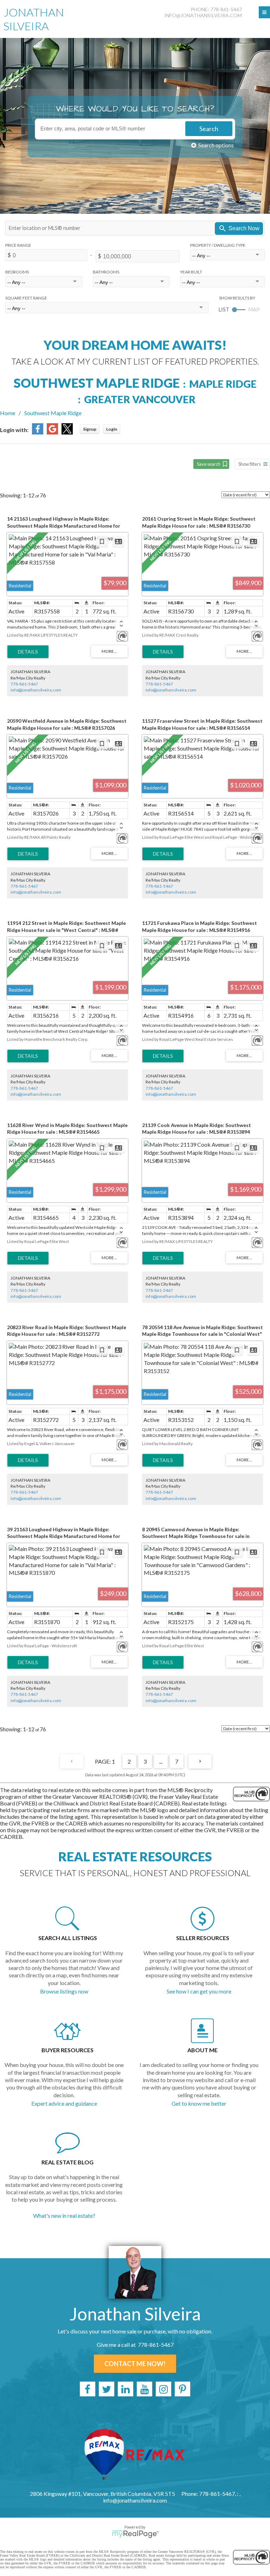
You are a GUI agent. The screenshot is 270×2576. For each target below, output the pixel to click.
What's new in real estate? (64, 2216)
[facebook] (88, 2389)
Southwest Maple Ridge (53, 413)
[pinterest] (182, 2389)
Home (8, 413)
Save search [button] (209, 464)
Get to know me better (199, 2103)
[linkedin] (126, 2389)
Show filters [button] (250, 464)
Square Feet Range (26, 298)
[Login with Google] (52, 432)
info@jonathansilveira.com (203, 15)
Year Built (191, 272)
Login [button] (112, 429)
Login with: (14, 430)
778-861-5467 (24, 684)
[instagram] (163, 2389)
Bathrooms (106, 272)
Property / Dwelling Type (218, 245)
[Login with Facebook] (38, 432)
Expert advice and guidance (64, 2103)
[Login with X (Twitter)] (67, 432)
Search (209, 129)
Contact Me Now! (135, 2364)
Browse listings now (64, 1991)
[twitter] (107, 2389)
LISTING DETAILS (28, 652)
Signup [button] (90, 429)
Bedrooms (17, 272)
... (161, 1761)
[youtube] (144, 2389)
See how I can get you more (199, 1991)
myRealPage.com (135, 2534)
